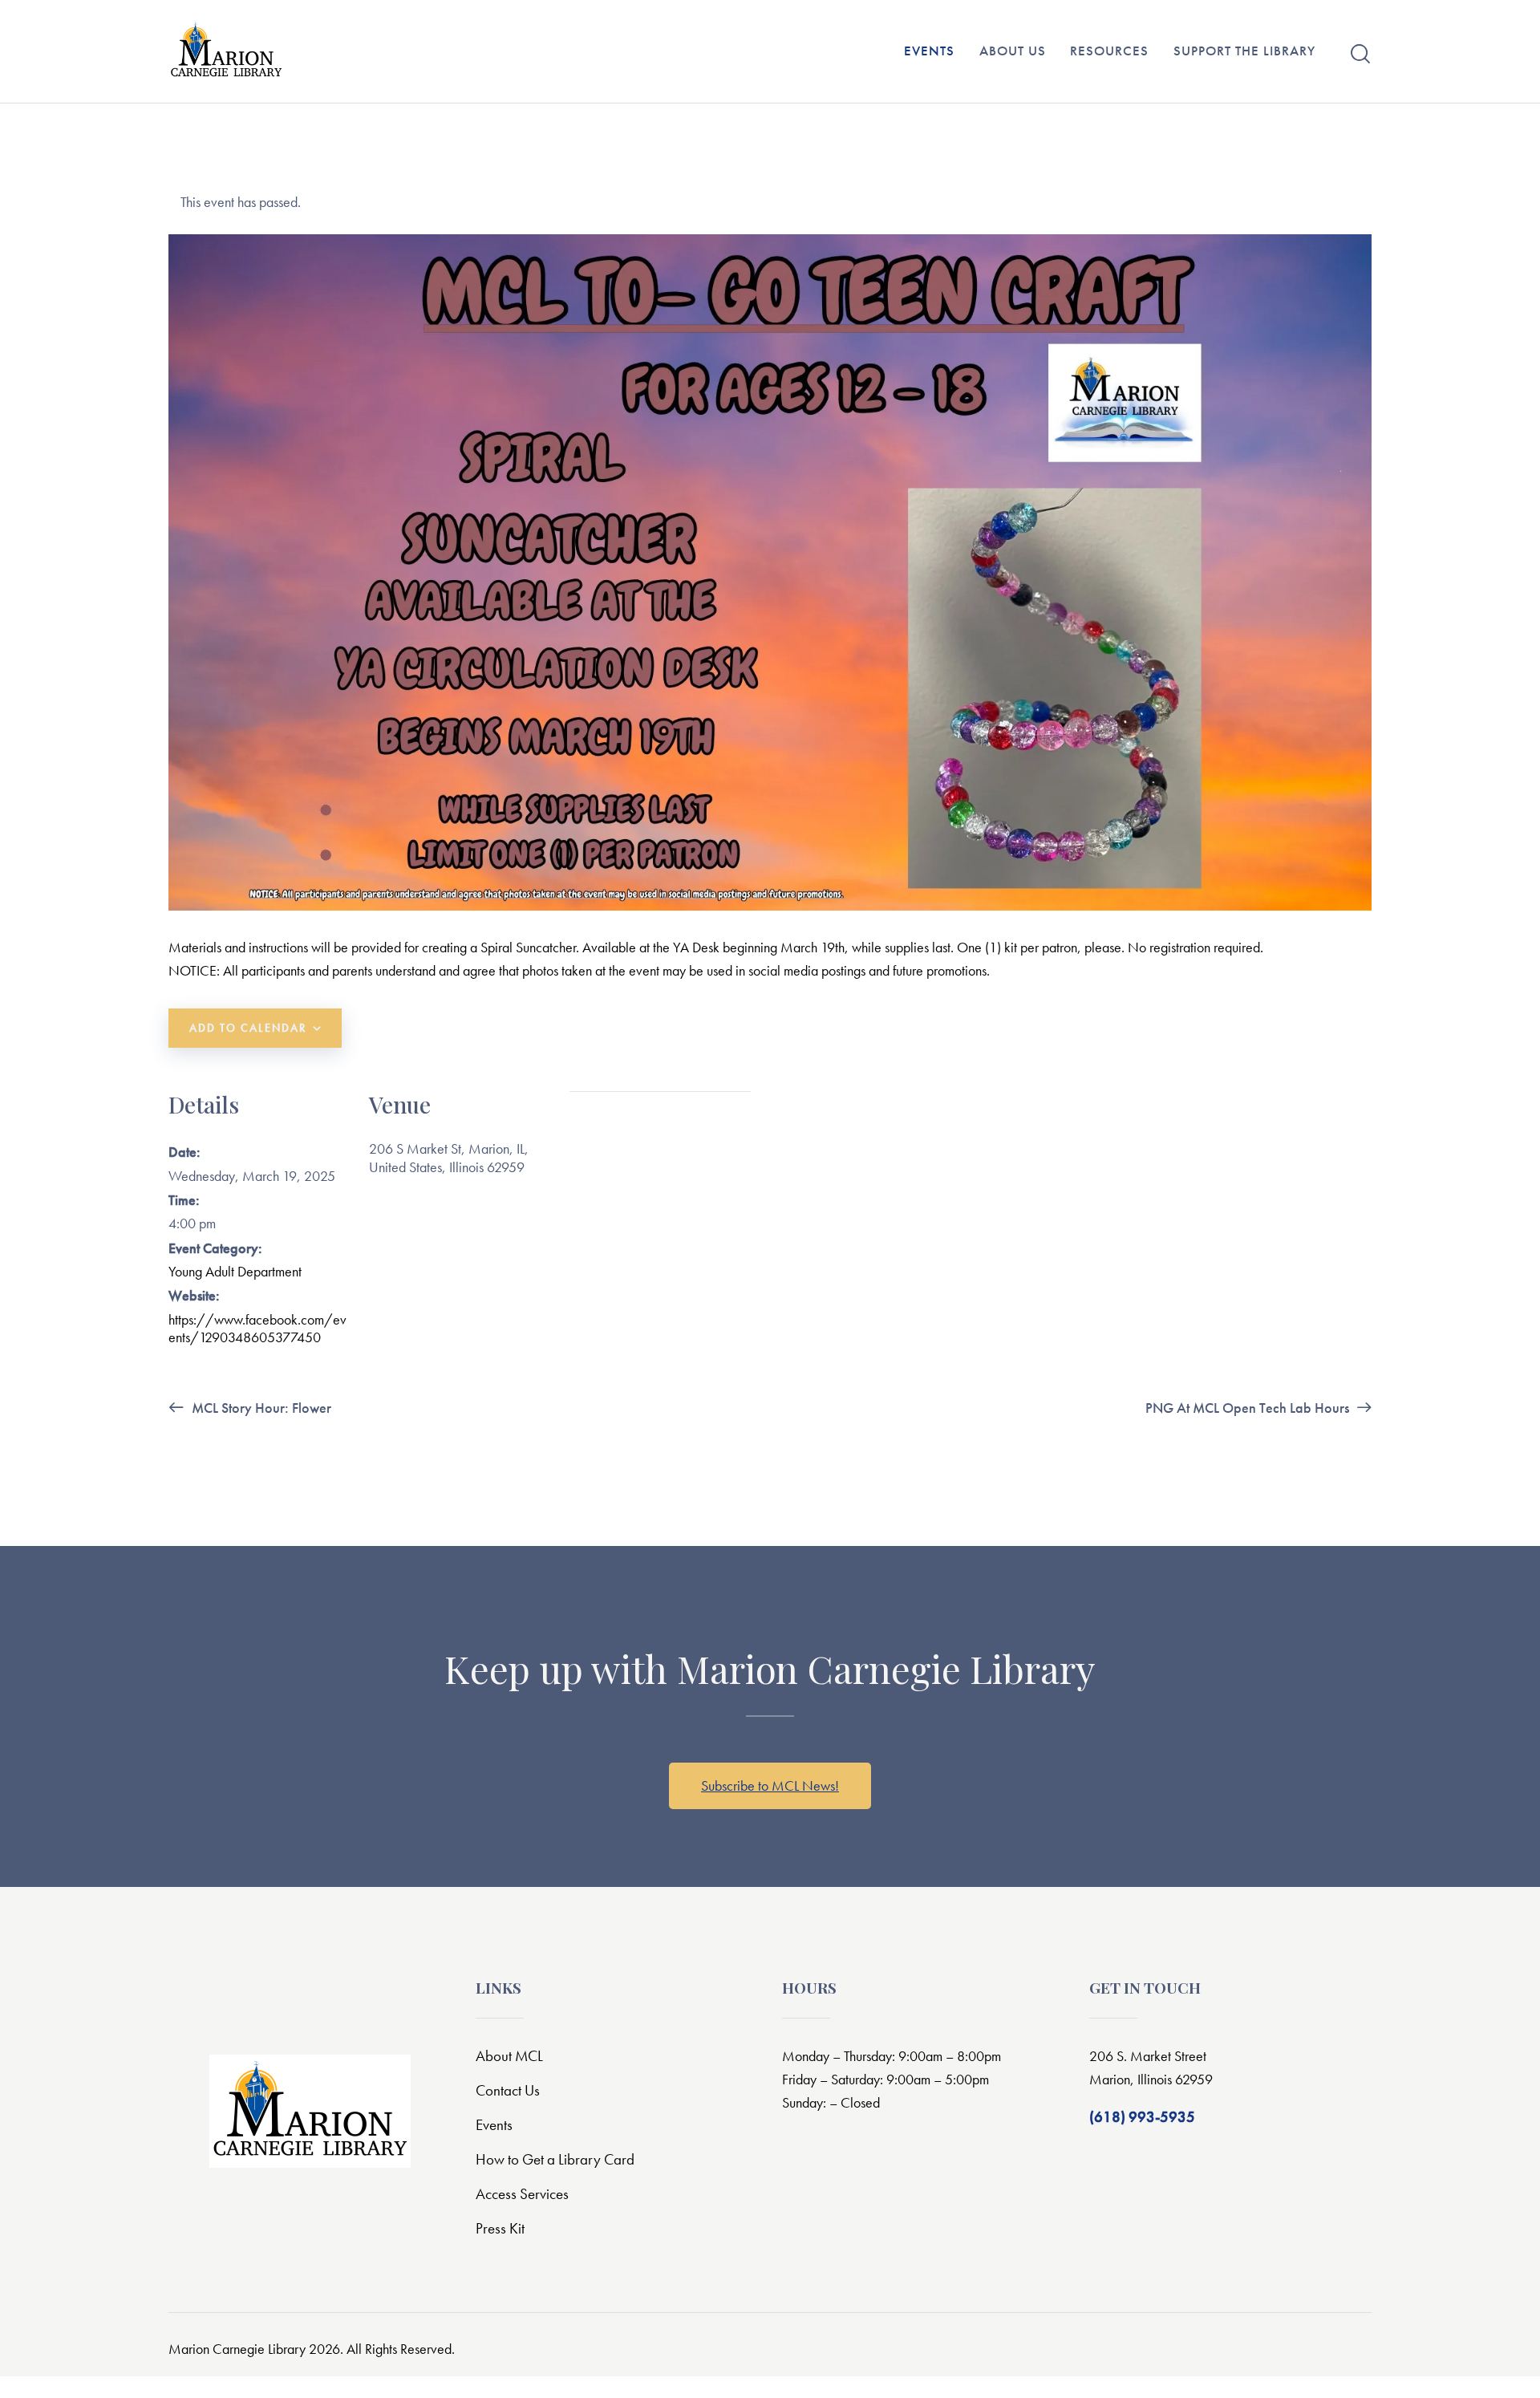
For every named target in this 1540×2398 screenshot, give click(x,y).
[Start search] (1360, 54)
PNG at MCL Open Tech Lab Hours (1249, 1408)
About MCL (509, 2056)
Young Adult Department (235, 1271)
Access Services (522, 2194)
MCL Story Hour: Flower (260, 1408)
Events (494, 2125)
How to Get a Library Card (555, 2159)
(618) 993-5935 (1142, 2117)
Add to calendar (248, 1028)
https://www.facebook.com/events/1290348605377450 (257, 1329)
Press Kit (500, 2228)
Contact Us (508, 2090)
